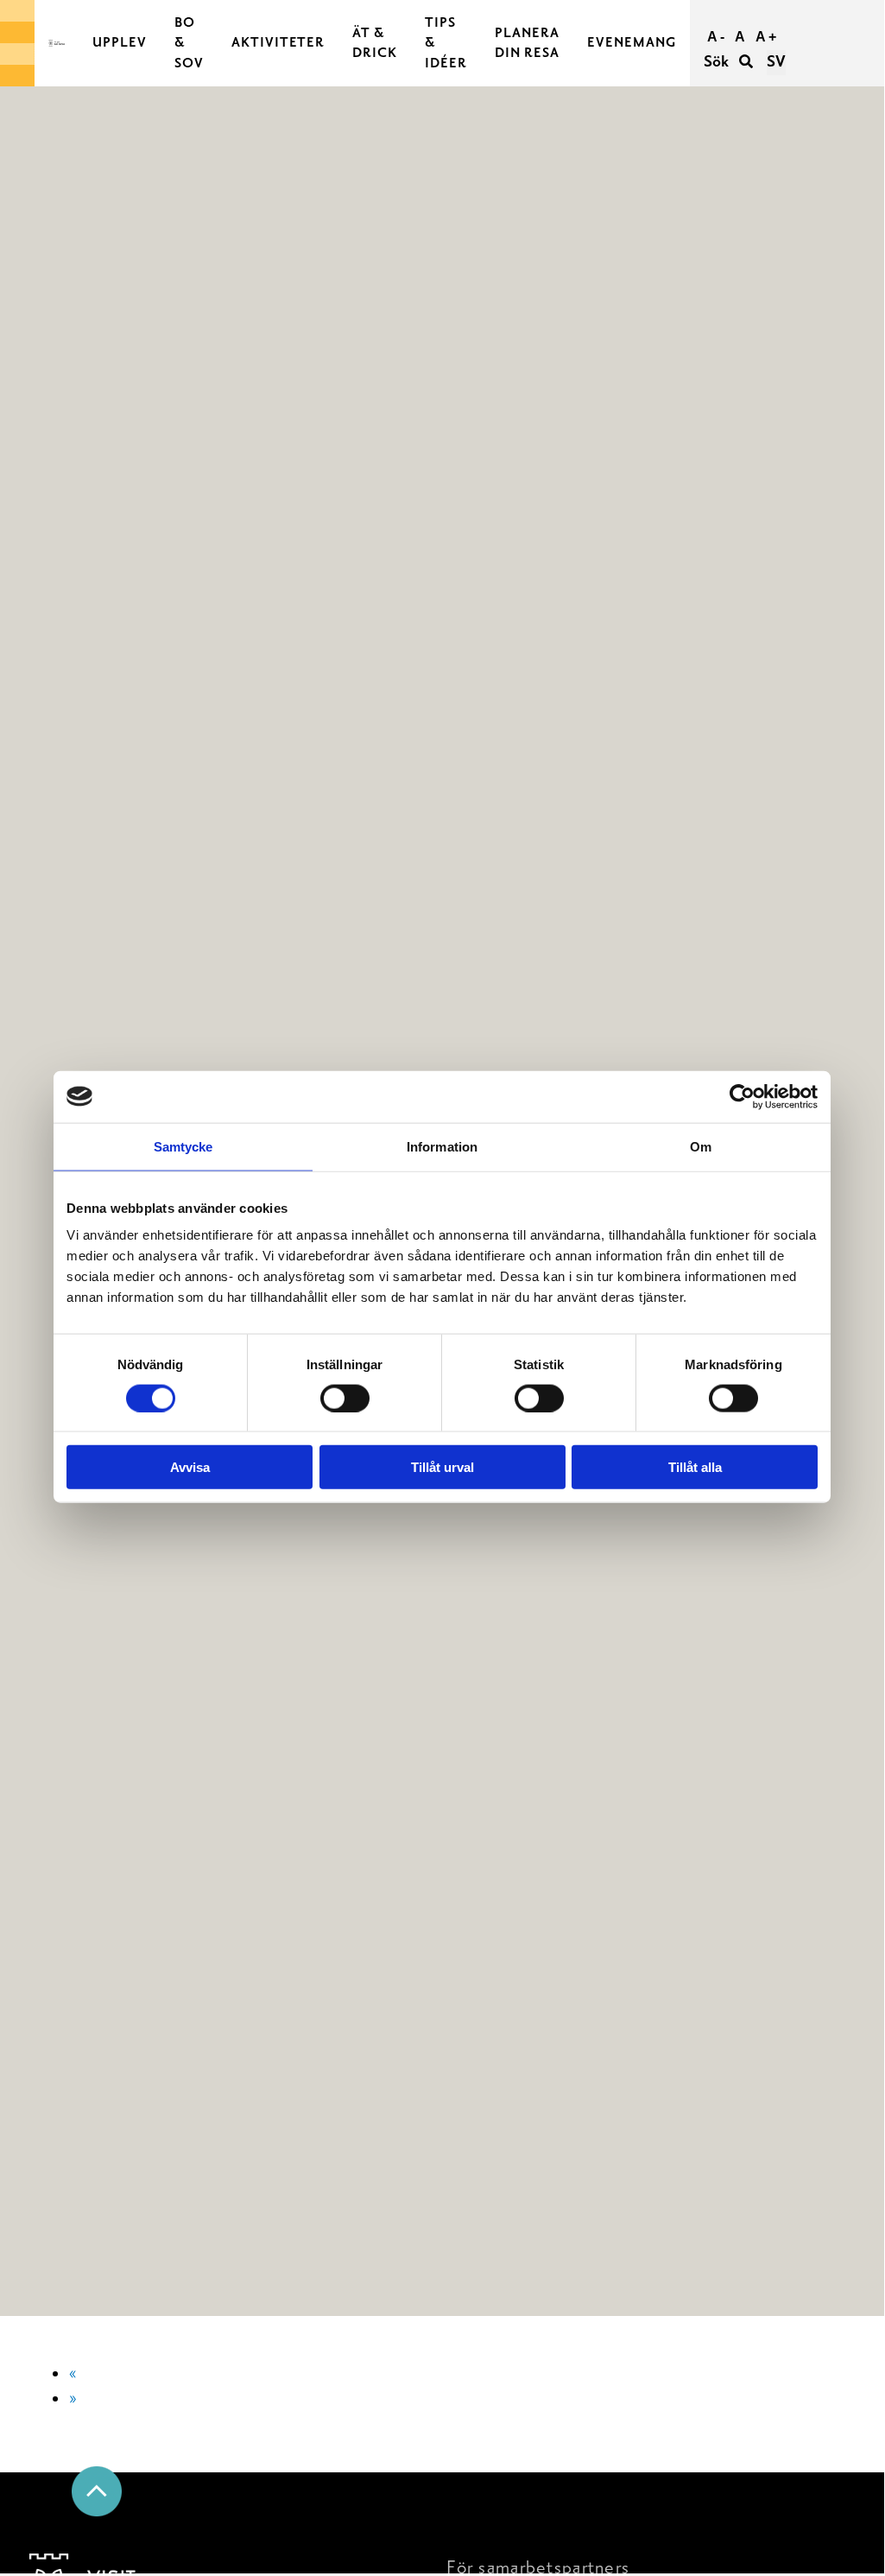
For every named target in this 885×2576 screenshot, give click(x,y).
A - (716, 37)
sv (776, 62)
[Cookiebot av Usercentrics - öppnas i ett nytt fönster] (742, 1096)
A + (766, 37)
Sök (718, 62)
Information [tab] (442, 1146)
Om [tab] (701, 1146)
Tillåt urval (442, 1467)
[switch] (345, 1398)
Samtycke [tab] (183, 1146)
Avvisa (190, 1467)
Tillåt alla (695, 1467)
